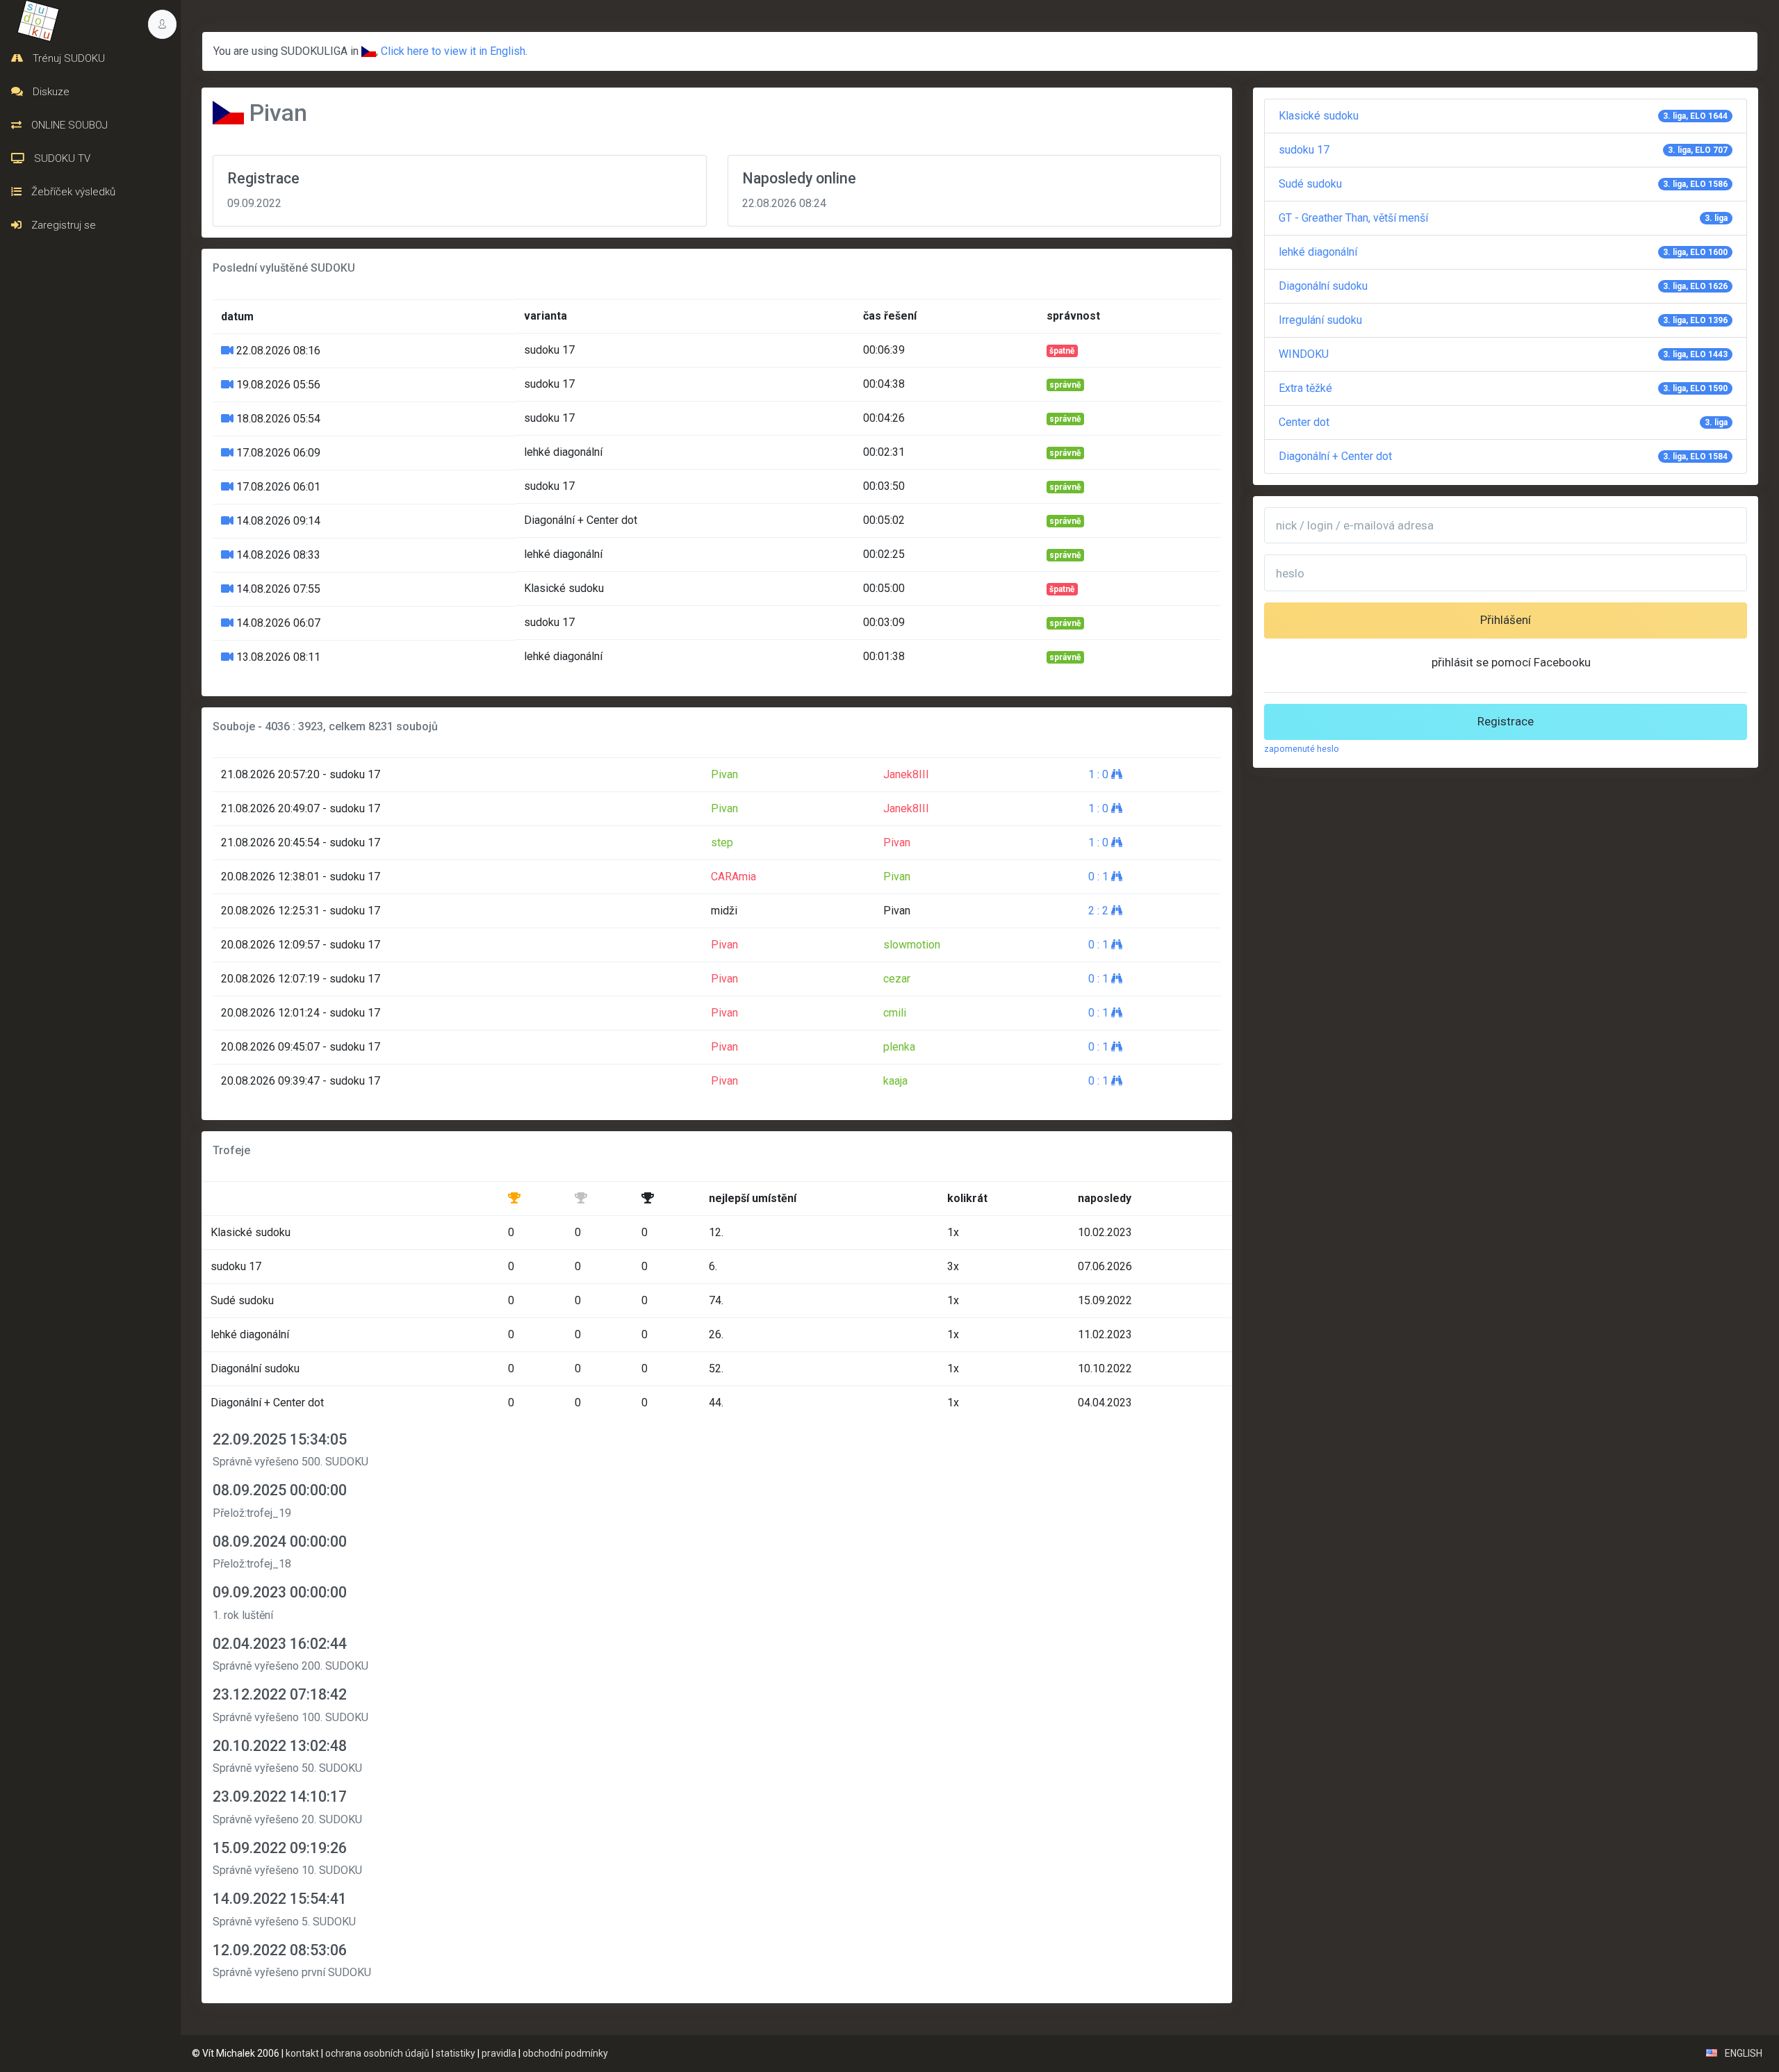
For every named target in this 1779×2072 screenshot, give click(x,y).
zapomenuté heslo (1302, 749)
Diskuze (50, 92)
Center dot (1503, 422)
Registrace (1506, 721)
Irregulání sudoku (1503, 320)
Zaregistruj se (62, 225)
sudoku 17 (1503, 150)
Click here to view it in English (453, 51)
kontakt (302, 2053)
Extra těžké (1503, 388)
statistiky (456, 2053)
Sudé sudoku (1503, 184)
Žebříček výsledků (72, 192)
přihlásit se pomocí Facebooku (1511, 662)
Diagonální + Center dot (1503, 456)
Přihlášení (1506, 620)
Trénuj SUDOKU (67, 58)
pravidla (499, 2053)
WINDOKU (1503, 354)
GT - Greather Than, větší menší (1503, 218)
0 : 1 (1100, 877)
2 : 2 (1100, 911)
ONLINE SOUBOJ (68, 125)
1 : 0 (1100, 774)
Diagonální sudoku (1503, 286)
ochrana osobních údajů (377, 2053)
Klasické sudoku (1503, 116)
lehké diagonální (1503, 252)
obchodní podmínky (565, 2053)
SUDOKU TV (61, 158)
